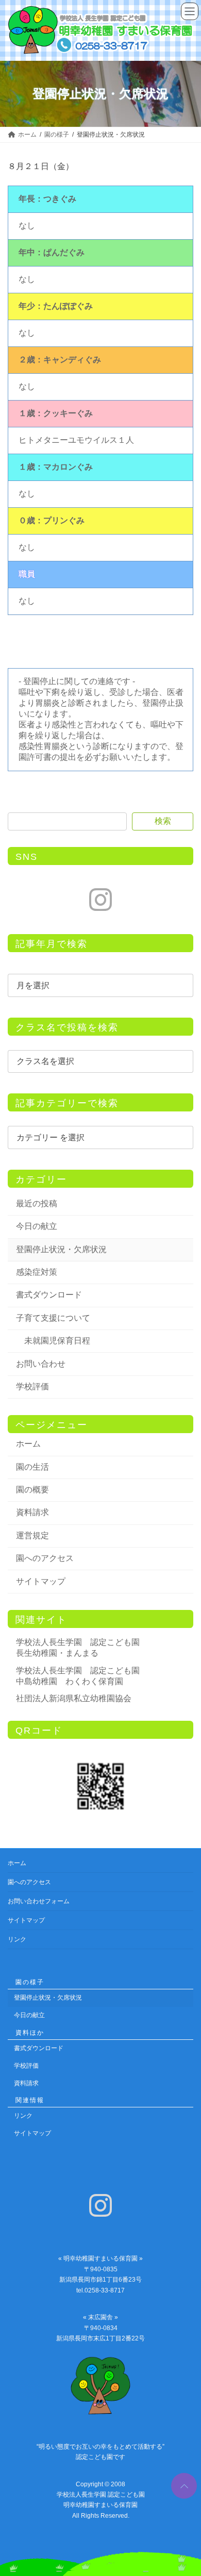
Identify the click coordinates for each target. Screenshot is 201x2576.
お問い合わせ (41, 1363)
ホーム (28, 1444)
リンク (17, 1939)
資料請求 (32, 1512)
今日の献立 (37, 1226)
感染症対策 (37, 1272)
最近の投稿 (37, 1203)
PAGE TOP (182, 2482)
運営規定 (32, 1535)
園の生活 (32, 1467)
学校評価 (32, 1386)
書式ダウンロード (49, 1295)
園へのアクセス (45, 1558)
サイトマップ (41, 1581)
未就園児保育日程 (57, 1341)
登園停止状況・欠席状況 (61, 1249)
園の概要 (32, 1490)
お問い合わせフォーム (39, 1901)
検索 (163, 821)
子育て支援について (53, 1318)
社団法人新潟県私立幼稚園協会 (74, 1698)
